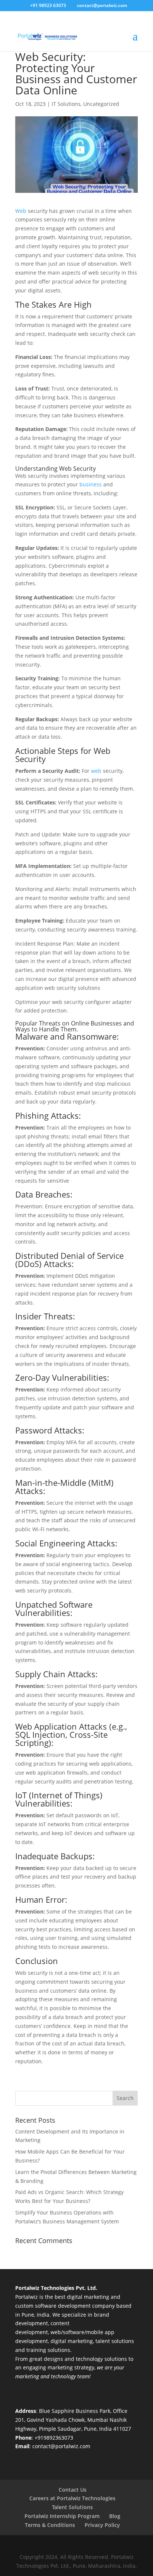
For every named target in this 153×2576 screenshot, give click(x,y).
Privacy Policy (102, 2525)
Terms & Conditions (50, 2525)
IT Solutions (66, 104)
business (90, 484)
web (96, 771)
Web (21, 211)
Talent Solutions (72, 2507)
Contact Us (73, 2490)
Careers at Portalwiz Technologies (72, 2498)
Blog (115, 2516)
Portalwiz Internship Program (62, 2516)
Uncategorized (101, 104)
